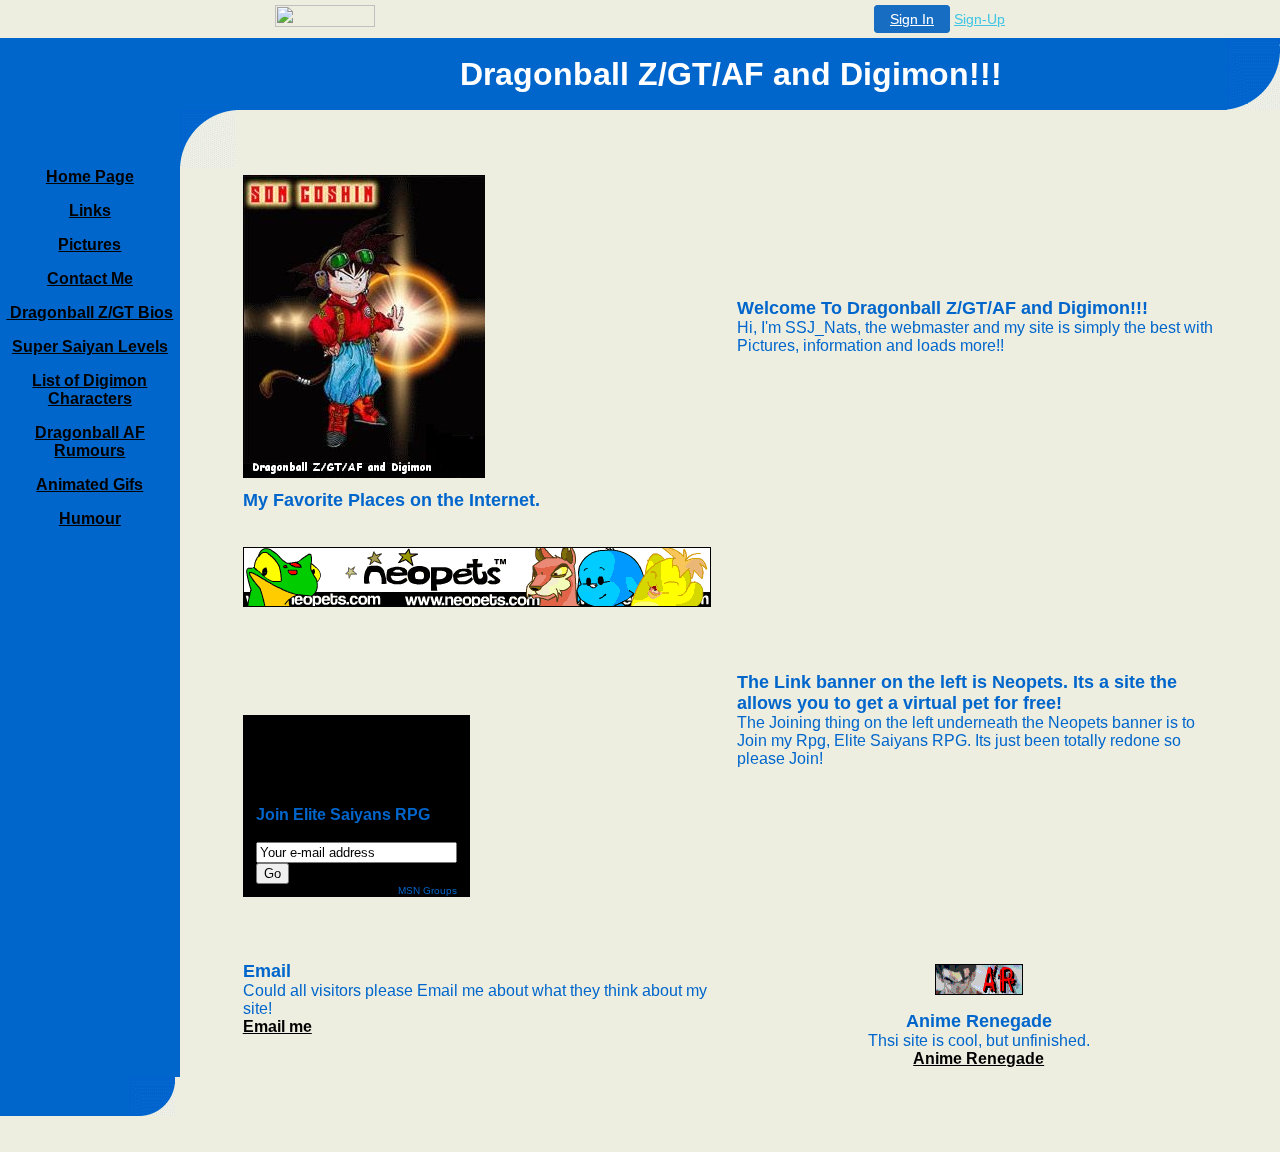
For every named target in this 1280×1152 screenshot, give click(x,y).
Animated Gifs (89, 484)
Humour (90, 518)
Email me (277, 1026)
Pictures (89, 244)
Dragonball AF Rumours (90, 441)
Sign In (912, 19)
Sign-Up (979, 19)
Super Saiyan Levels (90, 346)
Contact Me (90, 278)
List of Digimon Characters (89, 389)
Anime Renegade (978, 1058)
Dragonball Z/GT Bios (89, 312)
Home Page (90, 176)
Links (90, 210)
